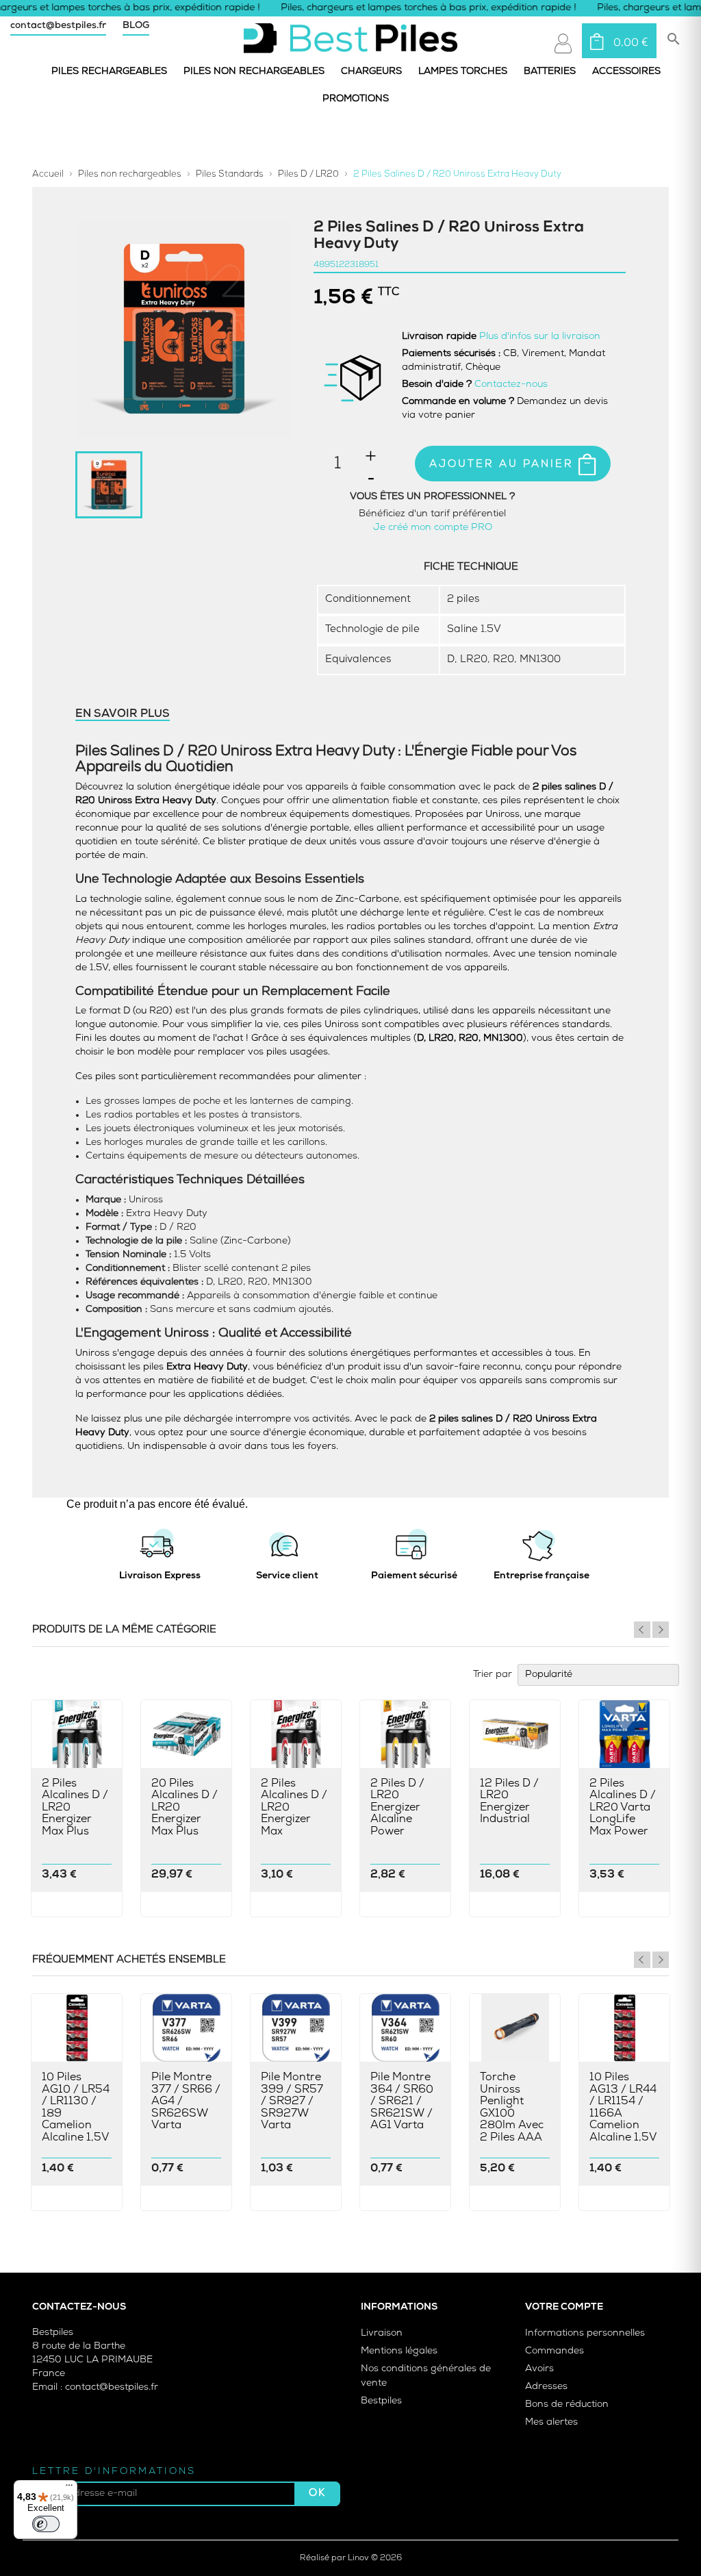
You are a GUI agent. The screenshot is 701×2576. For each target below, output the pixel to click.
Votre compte (564, 2307)
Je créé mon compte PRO (433, 528)
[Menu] (69, 2488)
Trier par (493, 1675)
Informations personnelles (585, 2333)
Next (661, 1630)
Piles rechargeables (109, 72)
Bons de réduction (567, 2404)
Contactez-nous (511, 384)
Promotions (356, 99)
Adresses (546, 2387)
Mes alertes (551, 2422)
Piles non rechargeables (254, 72)
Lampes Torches (463, 72)
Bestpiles (381, 2401)
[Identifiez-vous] (563, 43)
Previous (642, 1630)
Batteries (550, 72)
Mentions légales (399, 2351)
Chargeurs (371, 72)
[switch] (46, 2524)
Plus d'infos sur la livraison (540, 337)
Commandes (555, 2351)
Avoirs (539, 2369)
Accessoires (626, 72)
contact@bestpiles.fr (58, 26)
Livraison (382, 2333)
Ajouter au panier (504, 465)
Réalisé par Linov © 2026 (351, 2558)
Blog (136, 26)
